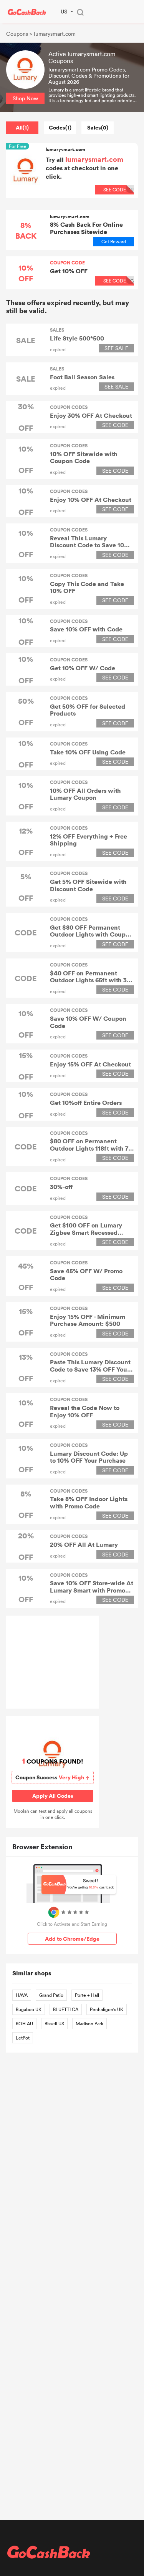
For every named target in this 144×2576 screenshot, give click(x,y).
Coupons (17, 34)
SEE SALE (116, 348)
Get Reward (114, 241)
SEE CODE (118, 281)
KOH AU (24, 2023)
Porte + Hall (87, 1995)
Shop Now (25, 98)
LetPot (23, 2038)
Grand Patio (51, 1995)
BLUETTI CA (66, 2009)
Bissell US (54, 2023)
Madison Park (89, 2023)
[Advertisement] (53, 1662)
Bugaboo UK (29, 2009)
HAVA (22, 1995)
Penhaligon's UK (107, 2009)
